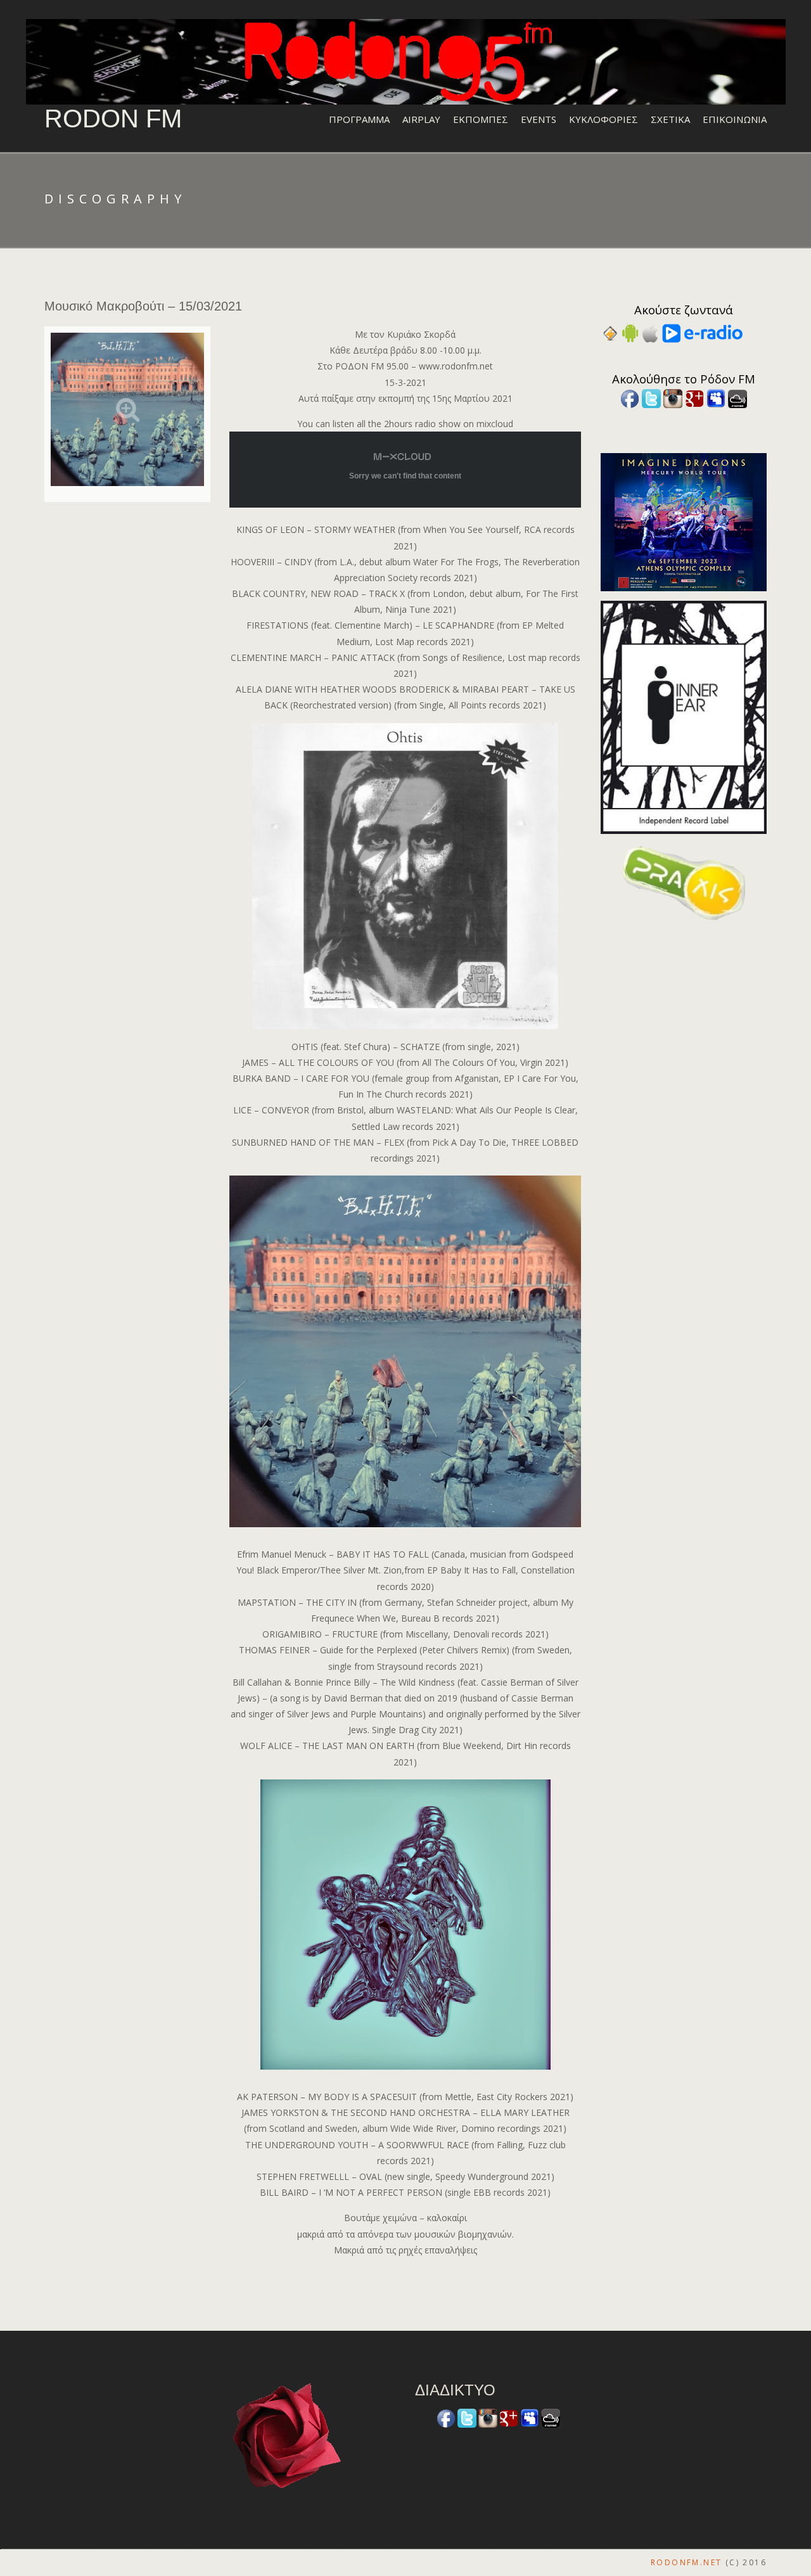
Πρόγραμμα (359, 119)
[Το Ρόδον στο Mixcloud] (738, 398)
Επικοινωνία (735, 119)
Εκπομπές (481, 119)
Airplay (421, 119)
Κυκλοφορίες (603, 119)
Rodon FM (113, 119)
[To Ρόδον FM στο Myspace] (716, 398)
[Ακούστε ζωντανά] (630, 332)
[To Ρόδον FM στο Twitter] (651, 398)
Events (539, 119)
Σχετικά (670, 119)
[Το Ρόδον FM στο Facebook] (630, 398)
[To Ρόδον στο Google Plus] (694, 398)
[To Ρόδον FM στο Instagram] (673, 398)
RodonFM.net (686, 2562)
